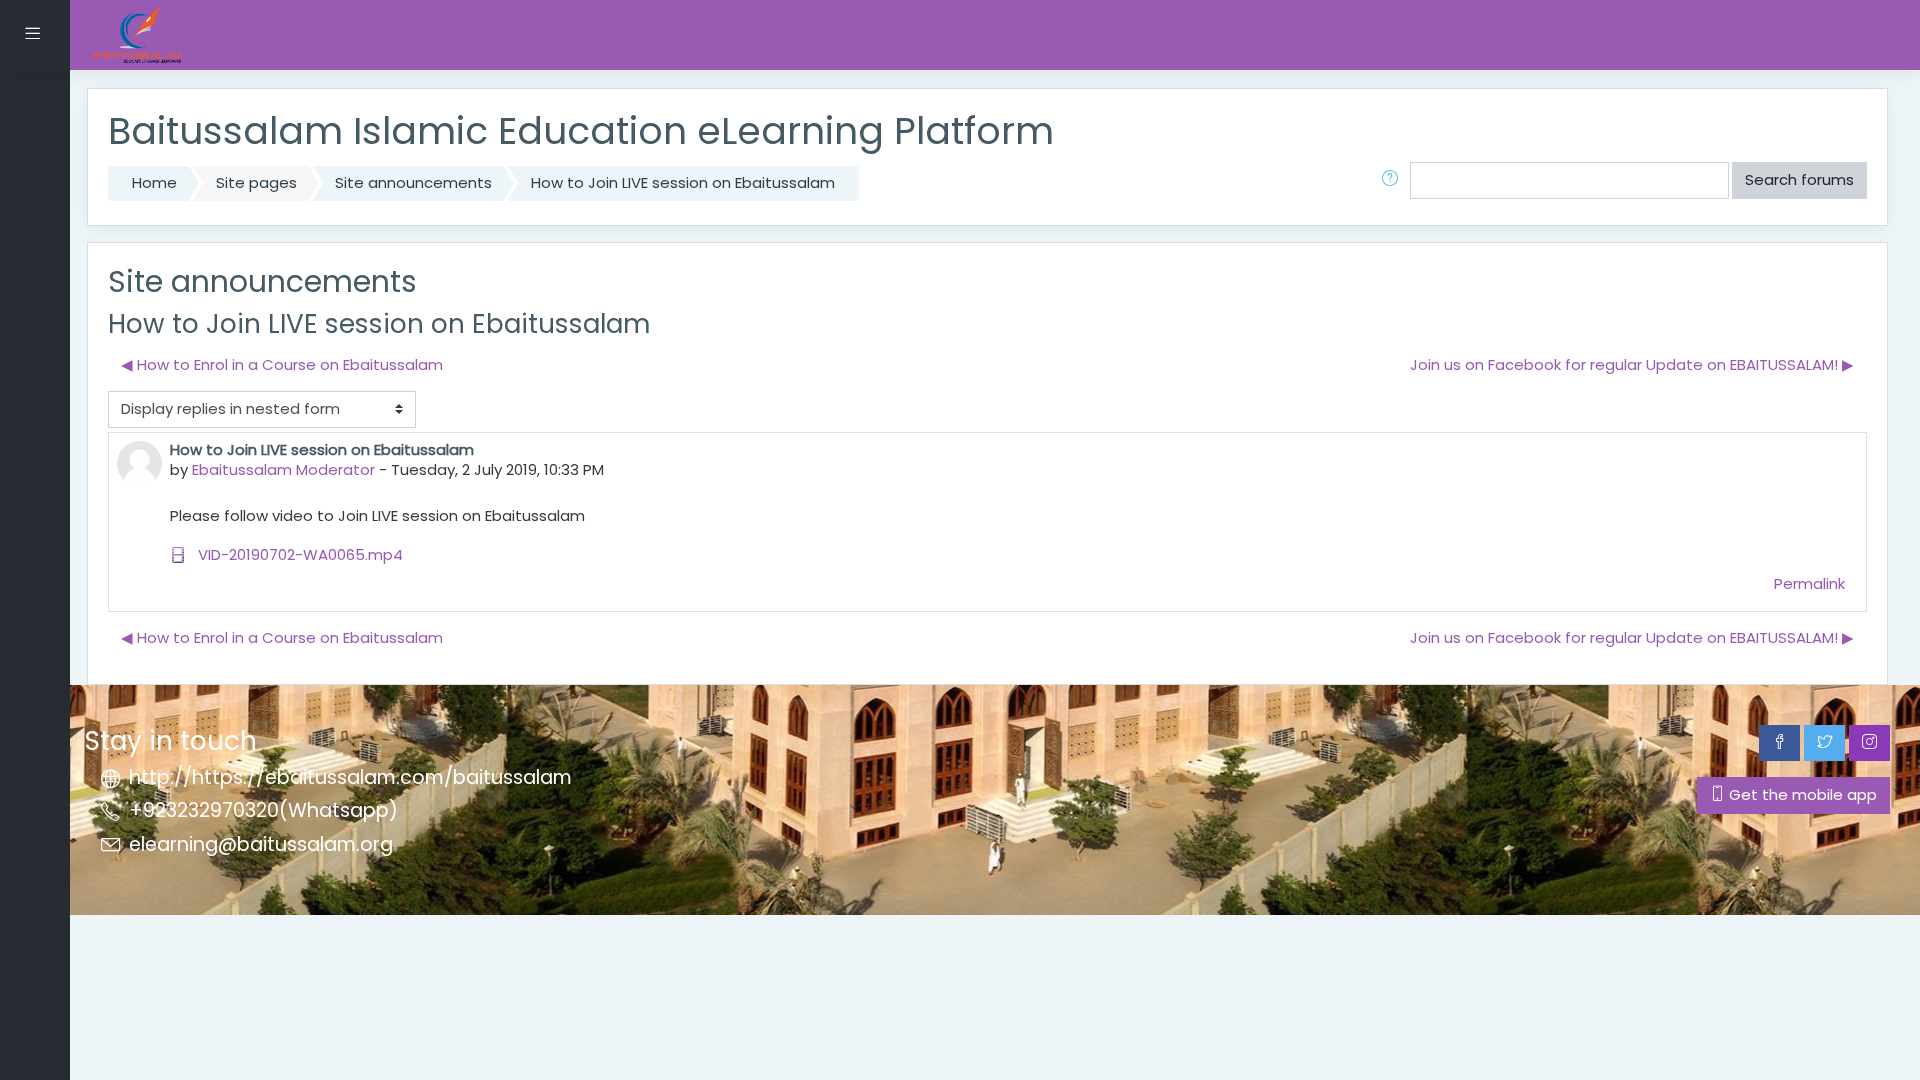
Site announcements (413, 182)
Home (154, 182)
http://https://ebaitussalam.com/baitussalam (350, 777)
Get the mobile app (1801, 794)
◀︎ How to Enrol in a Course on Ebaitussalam (282, 364)
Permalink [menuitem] (1809, 583)
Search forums (1799, 179)
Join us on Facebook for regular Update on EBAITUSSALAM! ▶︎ (1632, 364)
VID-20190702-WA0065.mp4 (298, 554)
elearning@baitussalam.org (261, 844)
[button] (1394, 180)
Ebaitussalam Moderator (283, 469)
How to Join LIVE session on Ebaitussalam (683, 182)
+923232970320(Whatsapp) (263, 810)
